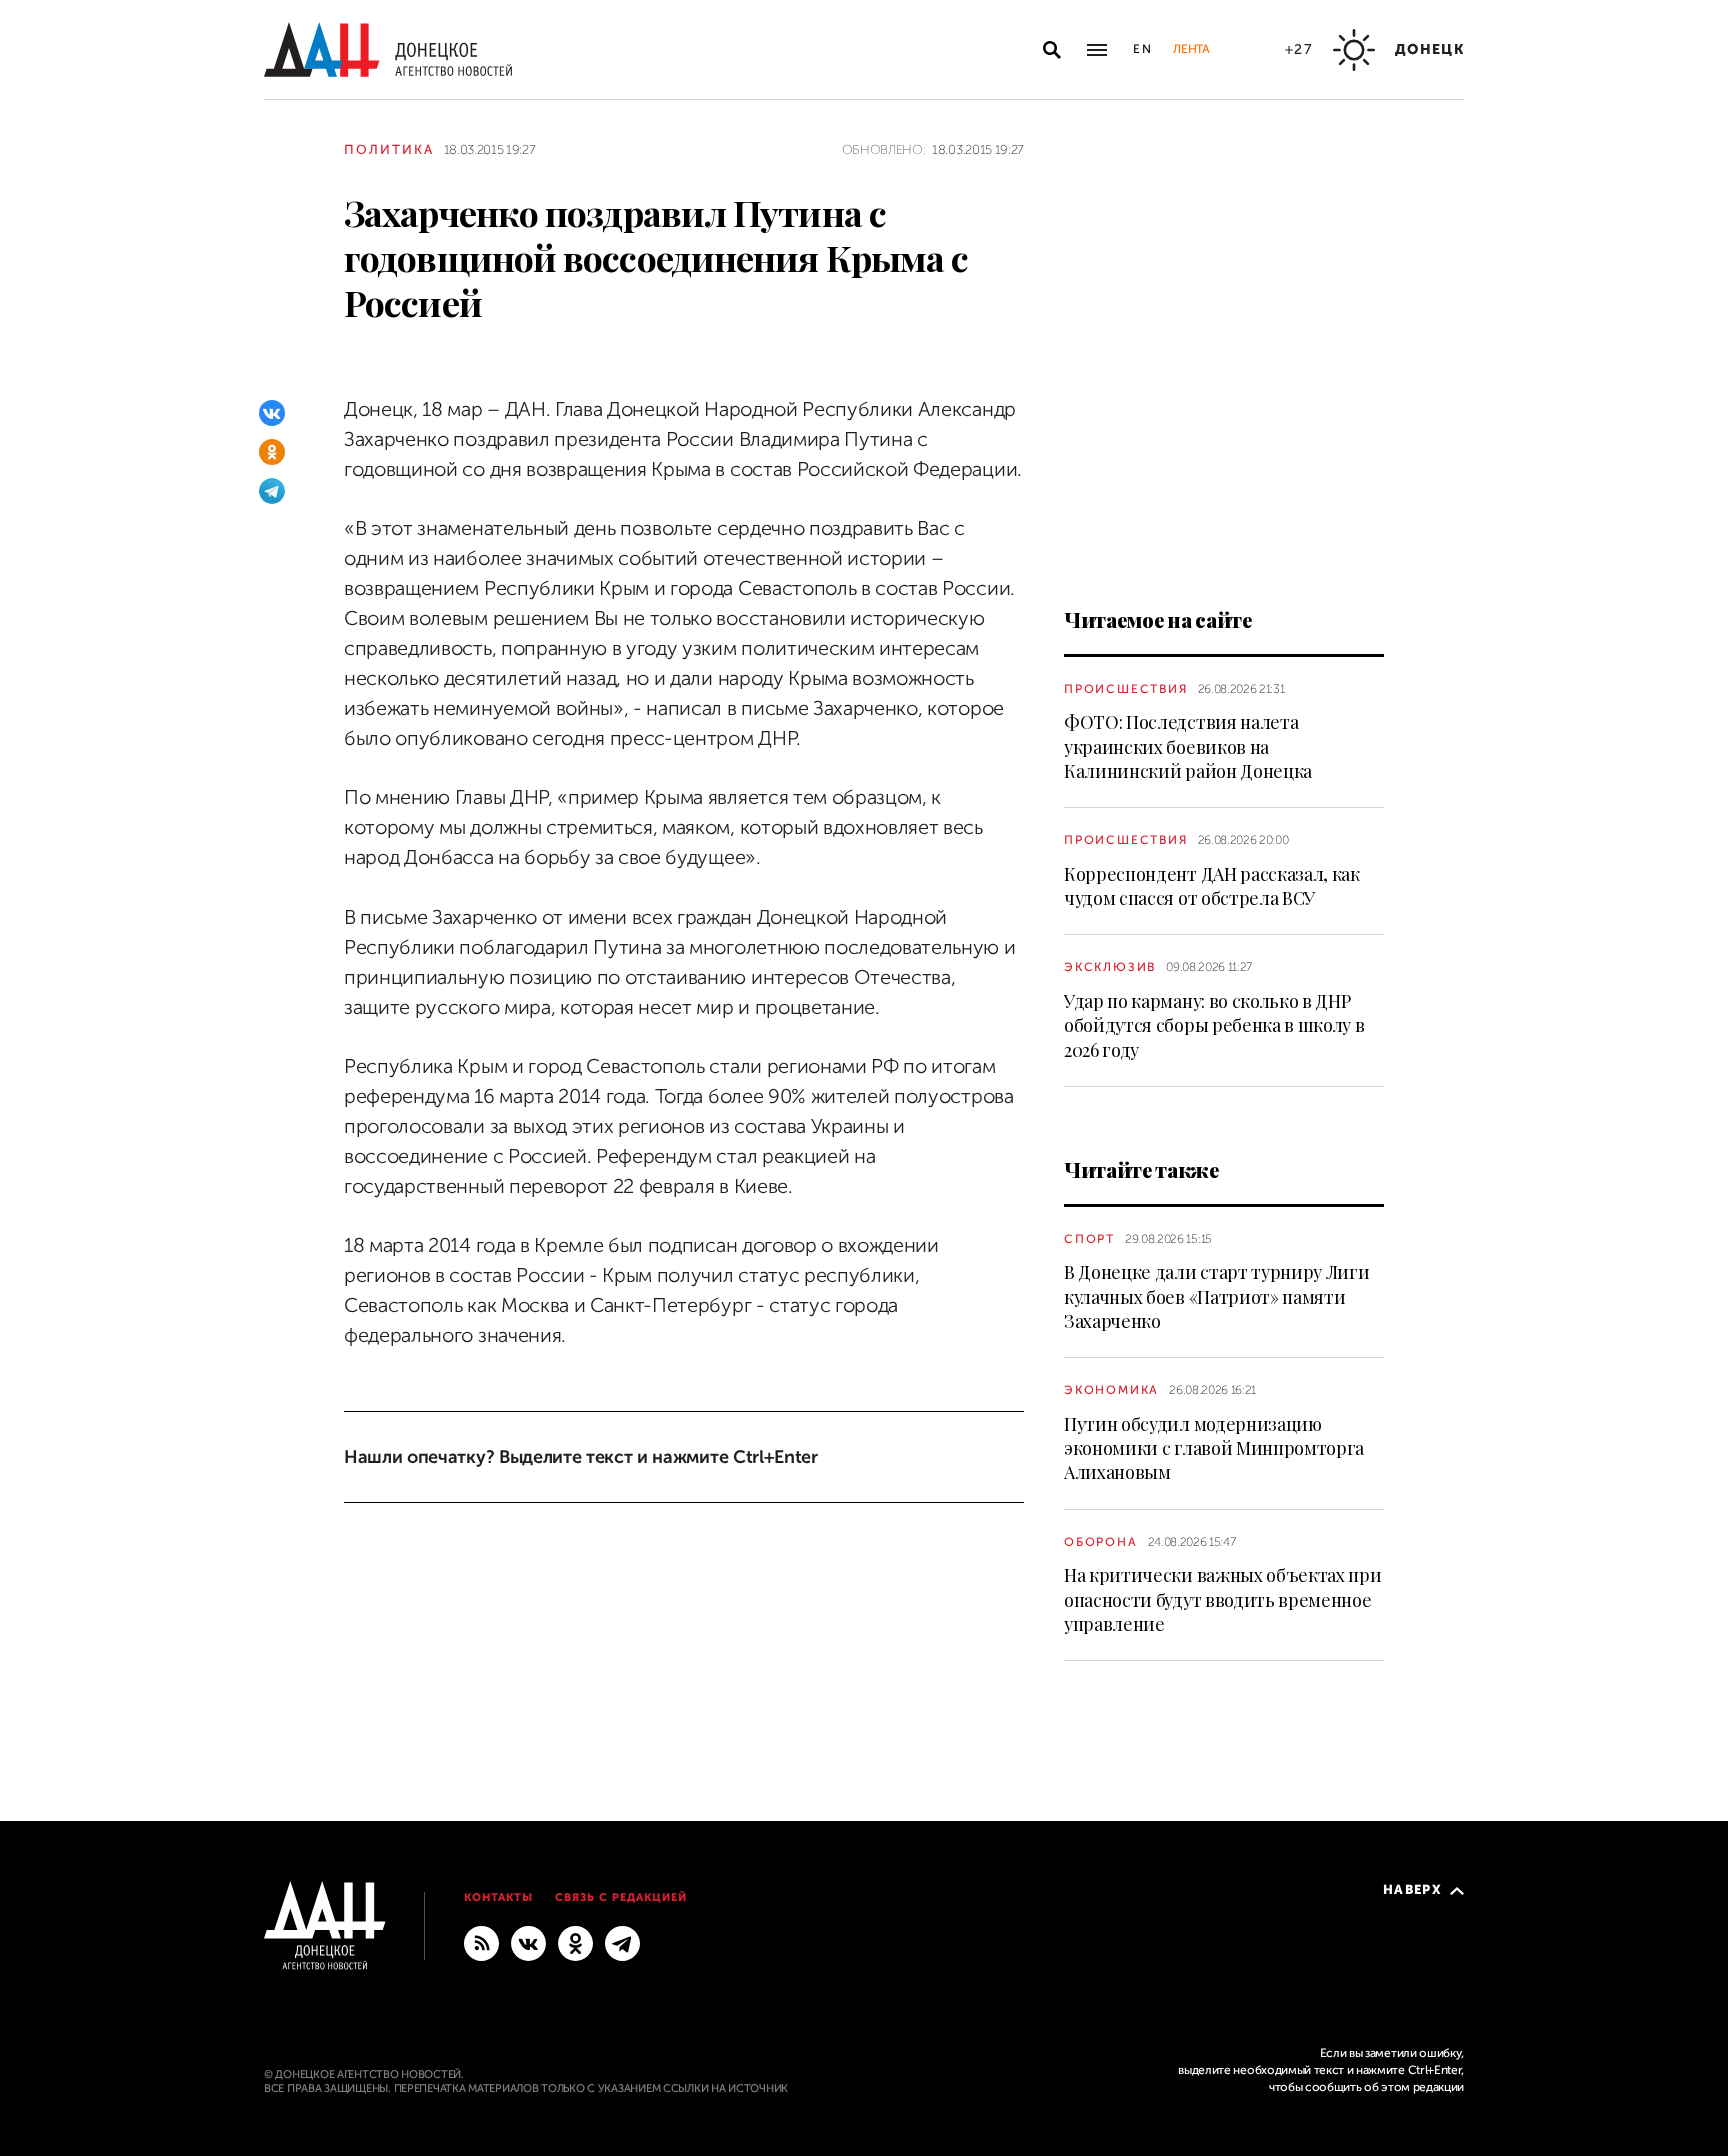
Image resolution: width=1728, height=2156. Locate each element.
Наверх (1412, 1889)
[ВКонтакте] (272, 413)
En (1143, 49)
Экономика (1111, 1390)
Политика (389, 149)
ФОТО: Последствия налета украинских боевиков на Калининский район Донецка (1188, 746)
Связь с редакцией (621, 1897)
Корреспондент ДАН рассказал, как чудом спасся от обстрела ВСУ (1212, 886)
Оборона (1101, 1542)
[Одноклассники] (272, 452)
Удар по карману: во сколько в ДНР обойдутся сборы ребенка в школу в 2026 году (1214, 1025)
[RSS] (481, 1943)
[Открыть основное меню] (1097, 50)
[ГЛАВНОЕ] (622, 1943)
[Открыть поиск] (1052, 50)
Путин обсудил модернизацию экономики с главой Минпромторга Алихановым (1214, 1448)
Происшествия (1126, 689)
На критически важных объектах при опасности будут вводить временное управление (1222, 1599)
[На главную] (388, 49)
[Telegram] (272, 491)
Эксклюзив (1110, 967)
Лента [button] (1191, 49)
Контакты (498, 1897)
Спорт (1089, 1239)
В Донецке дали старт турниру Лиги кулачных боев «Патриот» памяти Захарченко (1216, 1296)
